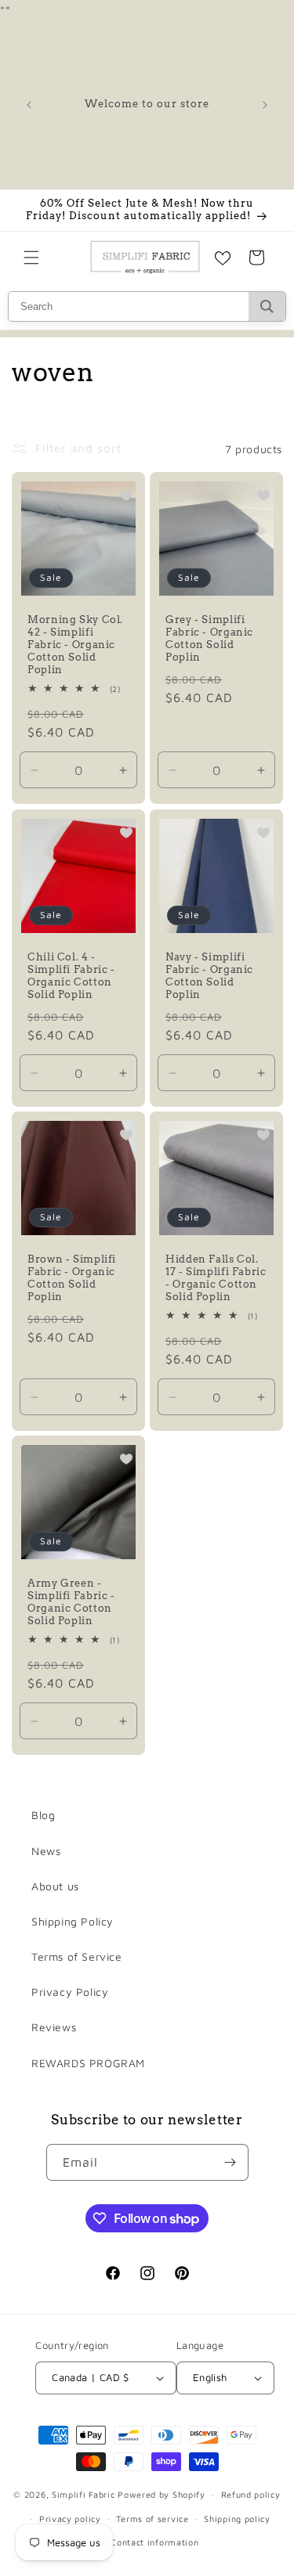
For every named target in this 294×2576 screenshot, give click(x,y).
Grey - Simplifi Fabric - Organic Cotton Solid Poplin (209, 639)
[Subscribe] (230, 2162)
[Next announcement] (265, 105)
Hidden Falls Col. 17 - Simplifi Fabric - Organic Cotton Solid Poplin (216, 1277)
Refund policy (251, 2494)
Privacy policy (70, 2518)
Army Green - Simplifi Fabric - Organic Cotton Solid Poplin (71, 1602)
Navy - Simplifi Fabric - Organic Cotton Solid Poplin (209, 975)
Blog (43, 1815)
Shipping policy (237, 2518)
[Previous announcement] (29, 105)
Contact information (154, 2542)
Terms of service (152, 2518)
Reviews (54, 2027)
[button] (31, 258)
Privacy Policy (70, 1992)
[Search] (267, 306)
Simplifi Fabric (83, 2494)
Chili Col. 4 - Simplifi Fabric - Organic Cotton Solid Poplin (71, 975)
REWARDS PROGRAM (88, 2063)
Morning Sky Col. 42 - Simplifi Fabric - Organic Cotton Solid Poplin (75, 645)
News (46, 1851)
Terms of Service (77, 1956)
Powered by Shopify (162, 2494)
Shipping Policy (73, 1921)
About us (55, 1886)
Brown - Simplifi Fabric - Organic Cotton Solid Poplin (72, 1277)
